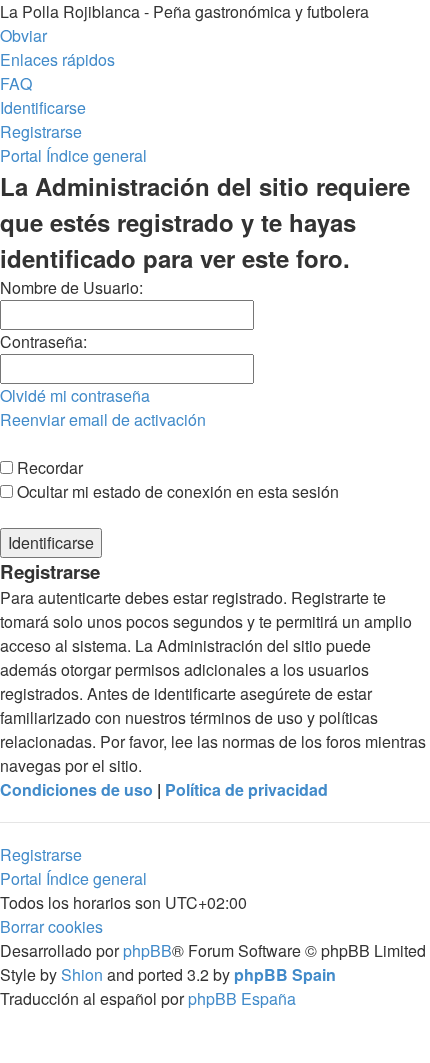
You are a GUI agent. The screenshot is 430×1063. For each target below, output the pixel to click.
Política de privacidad (246, 789)
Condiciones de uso (76, 789)
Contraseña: (43, 341)
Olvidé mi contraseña (75, 395)
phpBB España (242, 998)
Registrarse (41, 854)
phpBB (147, 950)
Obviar (23, 35)
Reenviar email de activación (103, 419)
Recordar (48, 467)
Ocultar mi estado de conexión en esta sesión (176, 491)
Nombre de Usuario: (71, 287)
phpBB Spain (285, 974)
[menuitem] (16, 83)
